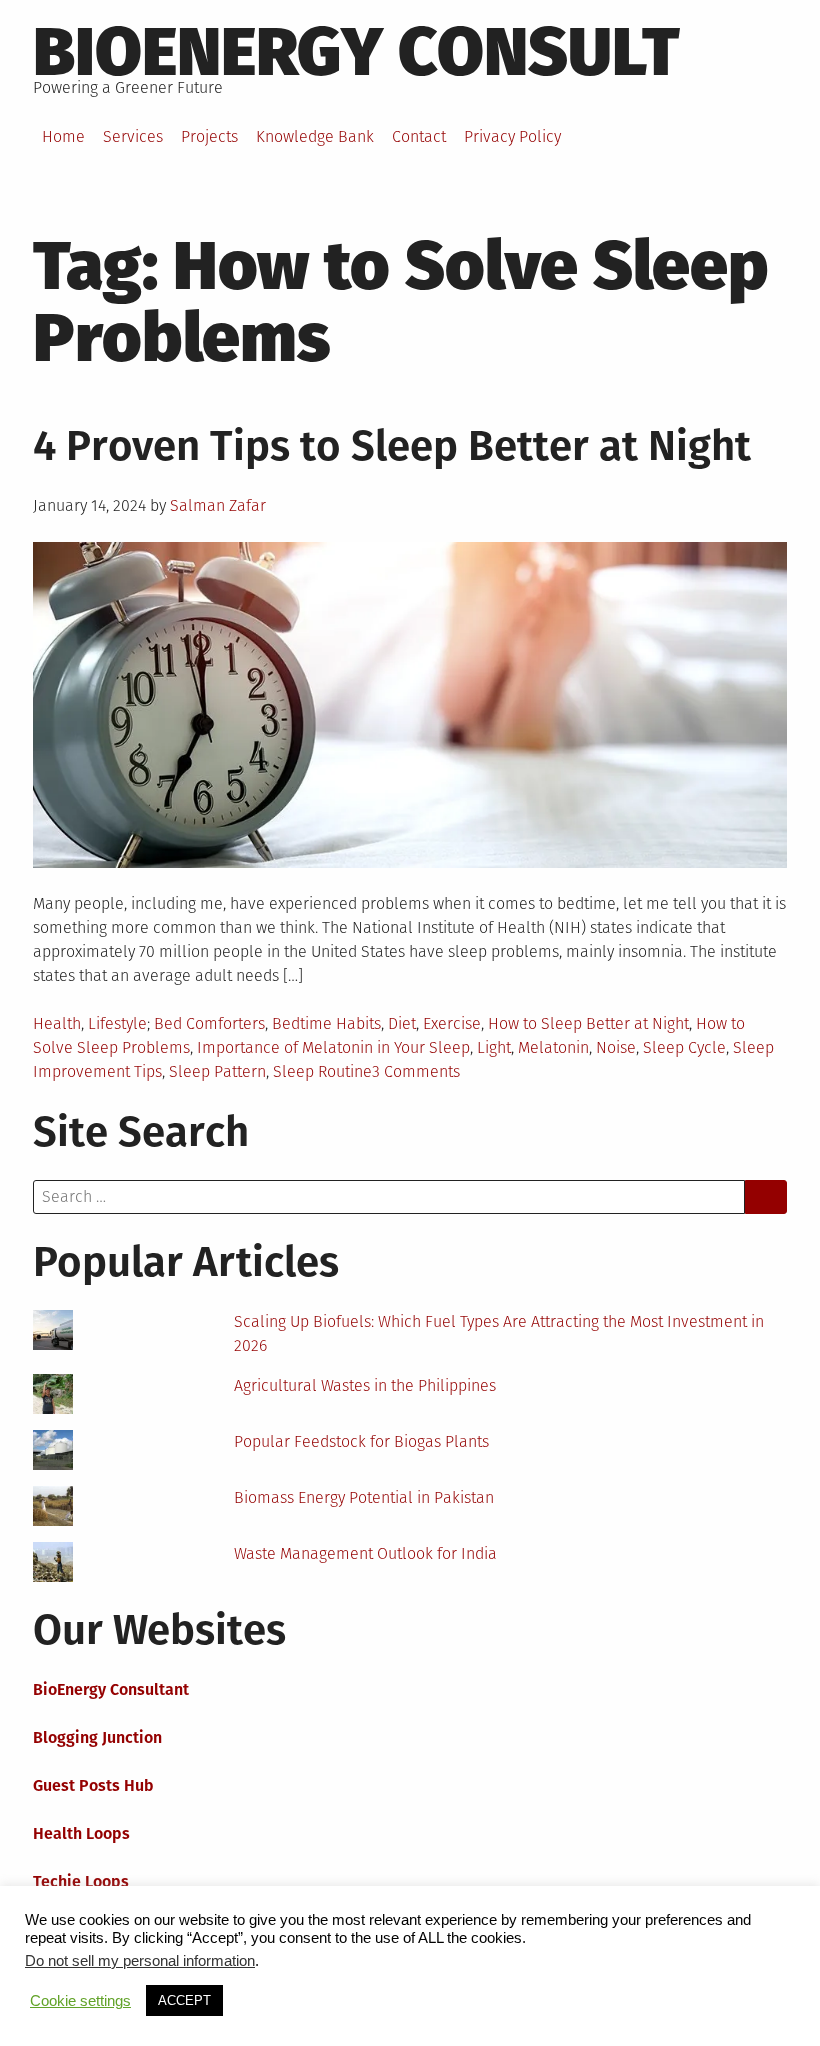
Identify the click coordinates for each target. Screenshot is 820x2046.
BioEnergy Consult (356, 52)
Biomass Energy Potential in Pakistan (364, 1497)
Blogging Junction (97, 1737)
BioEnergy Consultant (111, 1689)
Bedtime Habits (326, 1023)
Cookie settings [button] (80, 2001)
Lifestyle (117, 1023)
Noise (616, 1047)
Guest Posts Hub (93, 1785)
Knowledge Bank (315, 136)
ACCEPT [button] (184, 2000)
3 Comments (416, 1071)
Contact (419, 136)
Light (494, 1047)
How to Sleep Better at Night (588, 1023)
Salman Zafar (218, 505)
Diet (402, 1023)
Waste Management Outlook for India (365, 1553)
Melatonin (553, 1047)
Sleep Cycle (684, 1047)
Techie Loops (81, 1881)
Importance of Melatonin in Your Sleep (333, 1047)
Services (133, 136)
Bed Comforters (209, 1023)
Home (63, 136)
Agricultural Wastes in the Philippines (365, 1385)
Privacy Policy (512, 136)
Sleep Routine (322, 1071)
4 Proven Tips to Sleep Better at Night (392, 446)
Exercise (452, 1023)
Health (57, 1023)
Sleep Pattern (217, 1071)
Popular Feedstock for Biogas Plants (361, 1441)
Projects (209, 136)
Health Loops (81, 1833)
